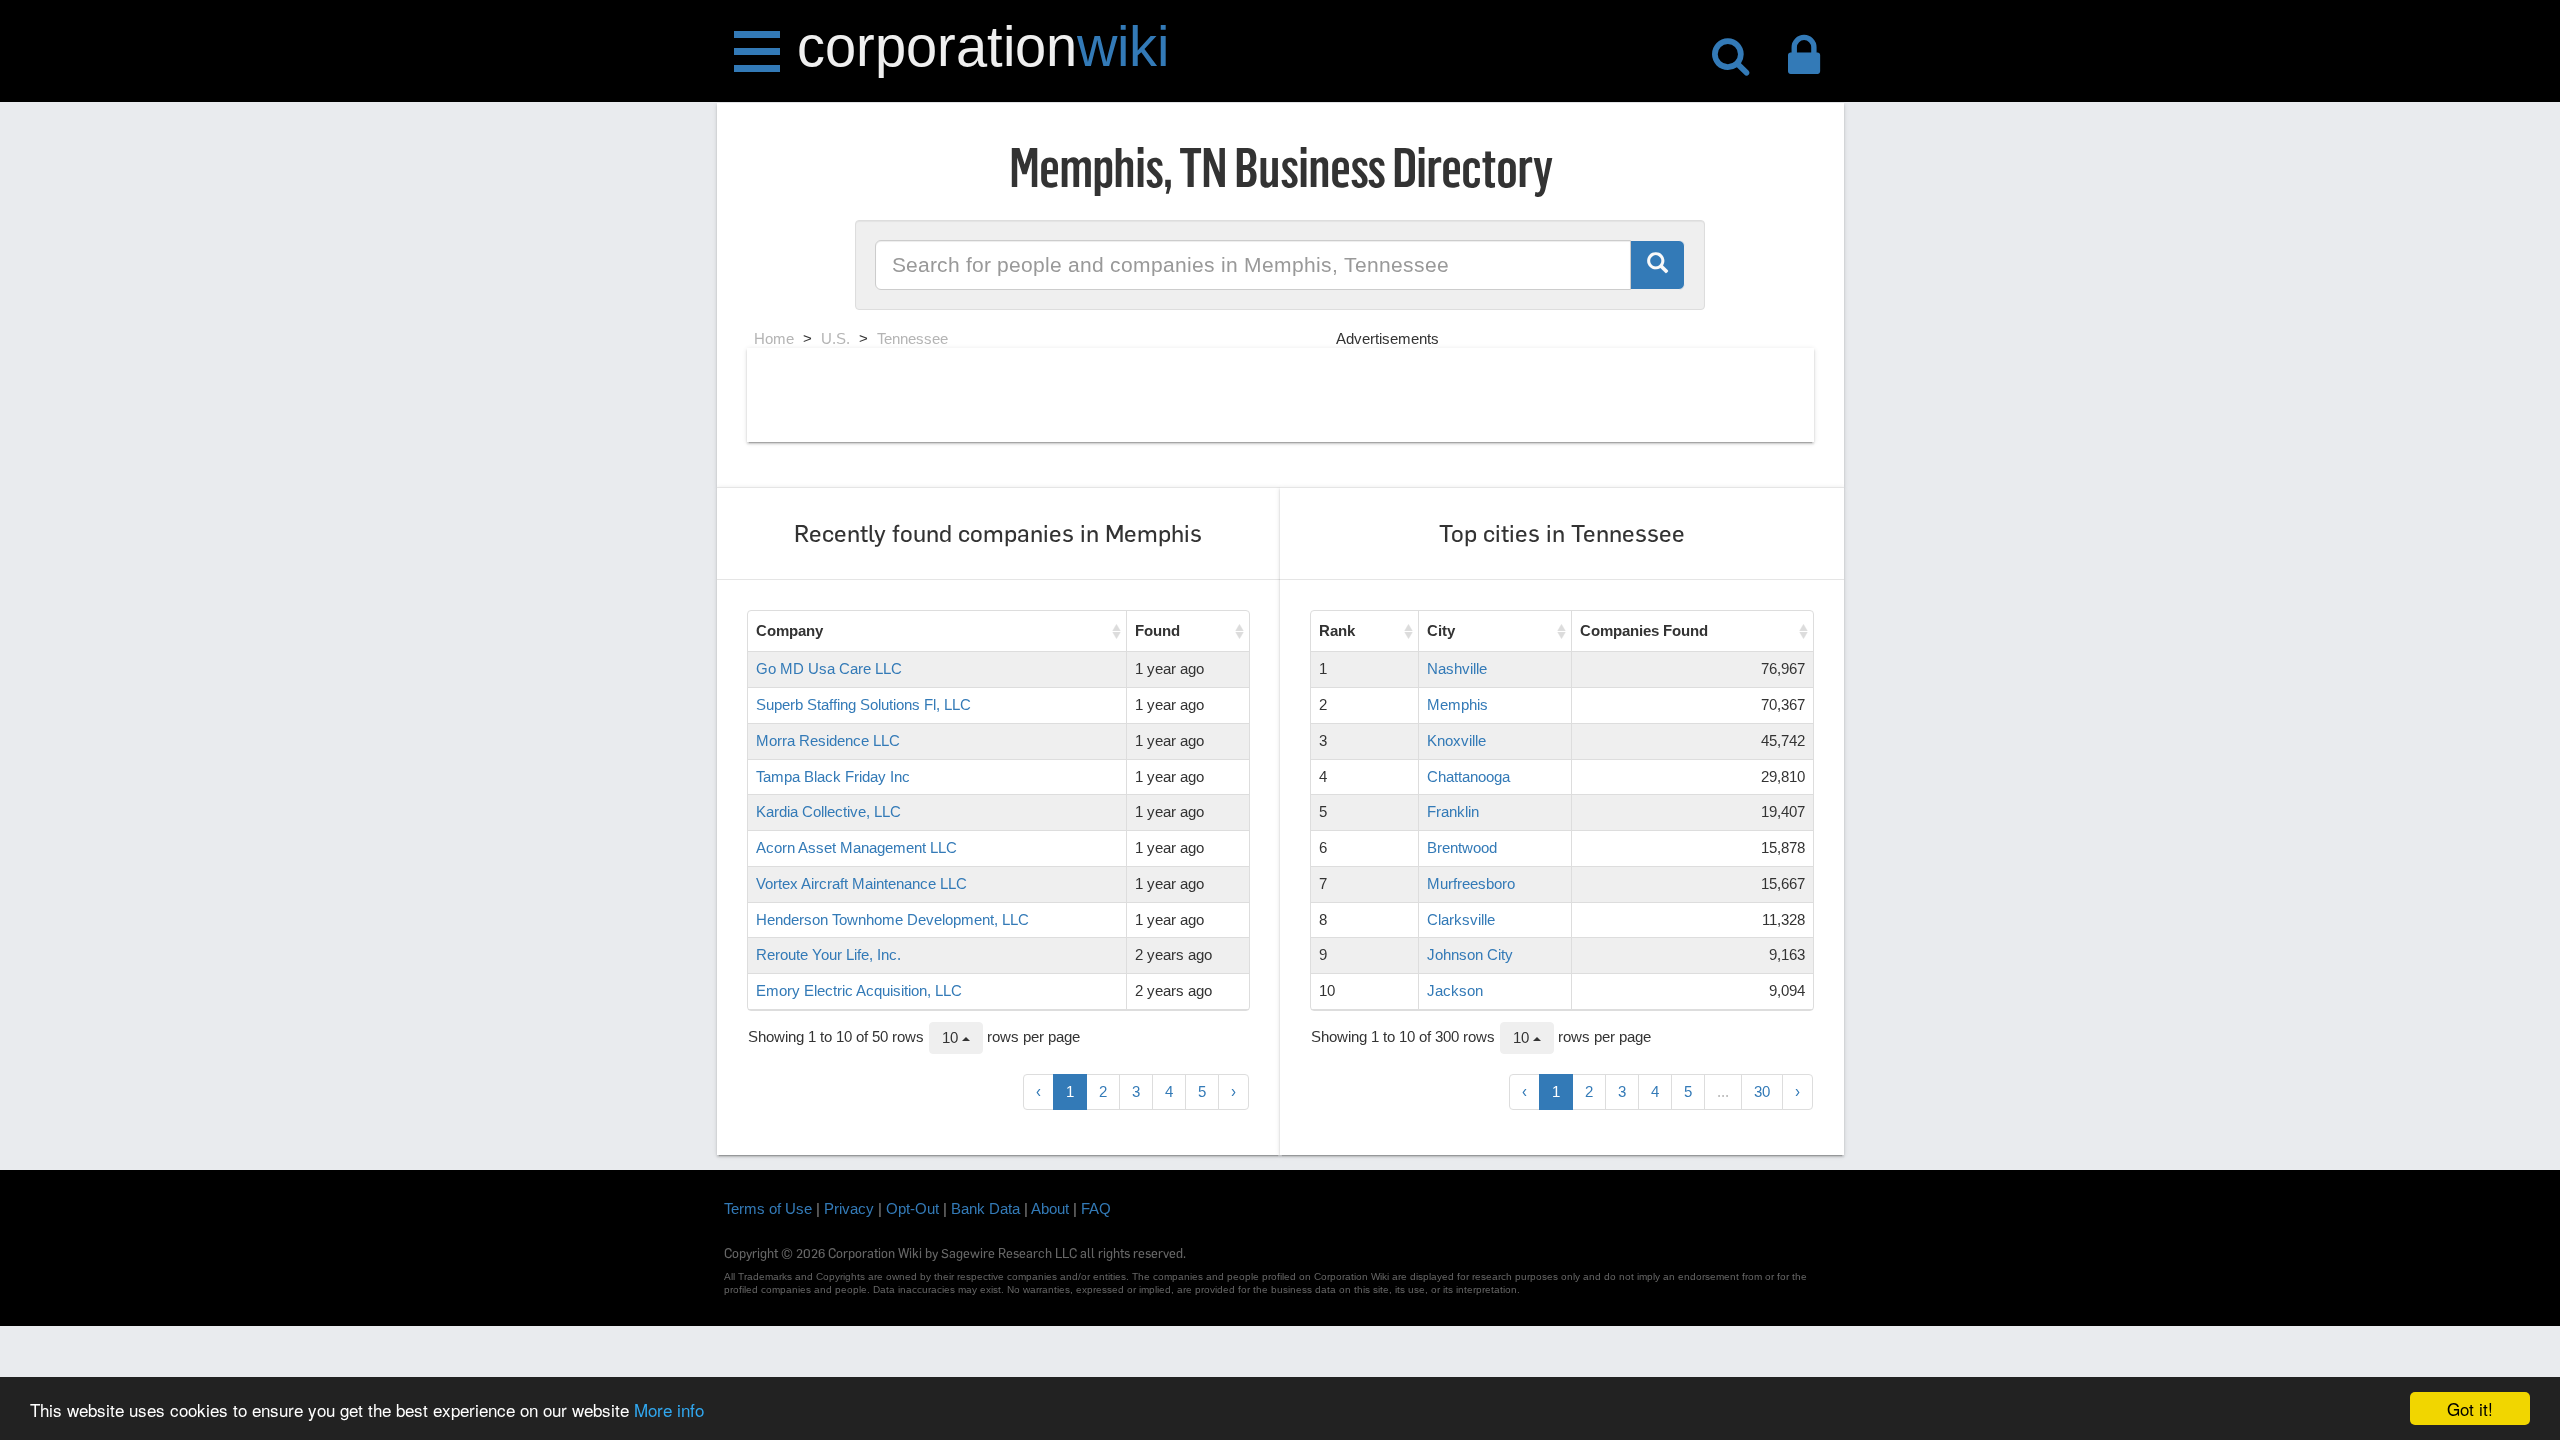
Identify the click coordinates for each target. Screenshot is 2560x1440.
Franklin (1453, 811)
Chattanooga (1468, 776)
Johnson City (1470, 954)
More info (669, 1409)
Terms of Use (768, 1208)
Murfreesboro (1471, 883)
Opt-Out (912, 1208)
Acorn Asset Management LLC (856, 847)
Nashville (1457, 668)
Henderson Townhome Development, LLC (892, 919)
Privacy (849, 1208)
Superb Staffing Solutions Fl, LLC (863, 704)
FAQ (1096, 1208)
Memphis (1457, 704)
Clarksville (1461, 919)
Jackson (1455, 990)
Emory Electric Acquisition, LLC (859, 990)
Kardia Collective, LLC (828, 811)
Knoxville (1456, 740)
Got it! (2470, 1408)
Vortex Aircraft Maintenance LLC (861, 883)
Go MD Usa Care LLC (829, 668)
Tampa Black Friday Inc (833, 776)
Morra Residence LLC (828, 740)
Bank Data (985, 1208)
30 (1762, 1091)
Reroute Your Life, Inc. (828, 954)
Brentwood (1462, 847)
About (1050, 1208)
